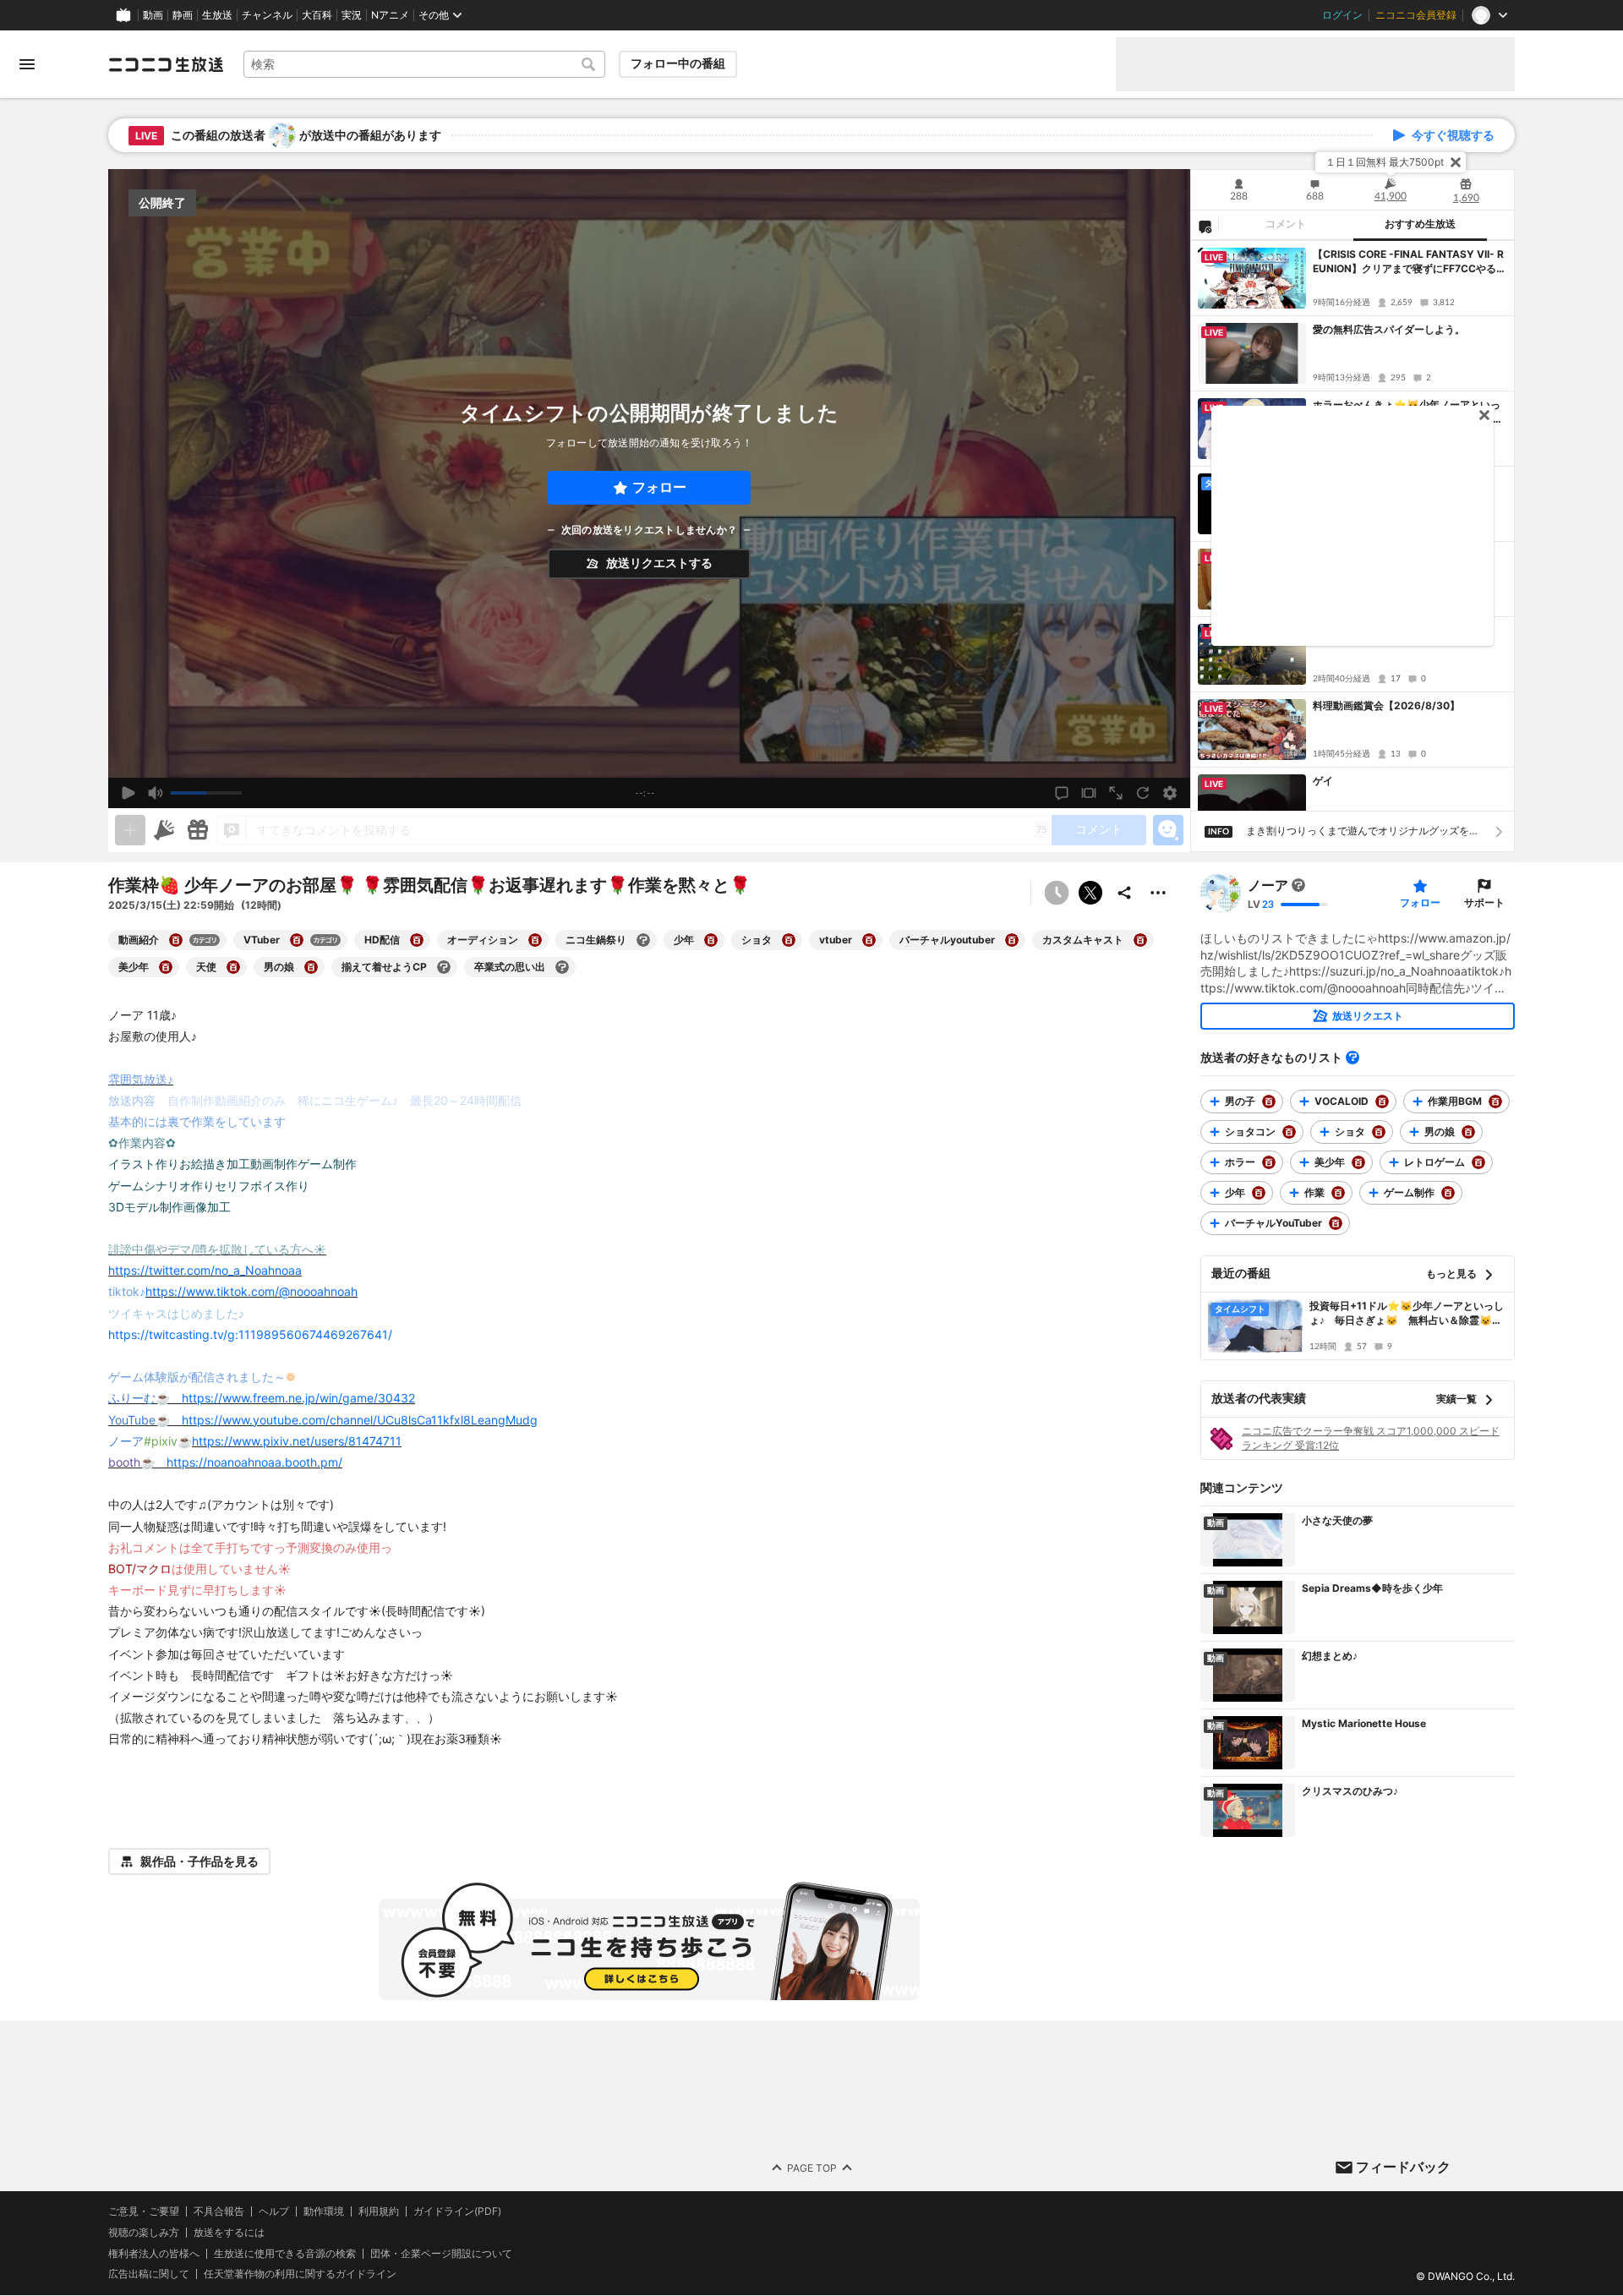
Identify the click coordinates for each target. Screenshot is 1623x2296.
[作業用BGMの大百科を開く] (1495, 1102)
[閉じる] (1456, 162)
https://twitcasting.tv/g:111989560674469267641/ (250, 1334)
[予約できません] (1057, 893)
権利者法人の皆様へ (154, 2253)
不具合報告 (219, 2211)
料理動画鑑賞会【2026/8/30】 (1386, 705)
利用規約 (379, 2211)
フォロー (659, 487)
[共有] (1124, 893)
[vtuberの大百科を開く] (869, 940)
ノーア (1268, 885)
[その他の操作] (1158, 893)
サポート (1484, 902)
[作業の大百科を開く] (1338, 1193)
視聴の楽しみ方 (144, 2232)
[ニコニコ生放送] (166, 64)
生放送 (217, 15)
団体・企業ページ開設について (441, 2254)
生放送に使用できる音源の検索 (285, 2254)
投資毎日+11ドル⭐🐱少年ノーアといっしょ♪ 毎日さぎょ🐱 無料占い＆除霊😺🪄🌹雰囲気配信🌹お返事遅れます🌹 (1407, 1314)
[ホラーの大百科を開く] (1269, 1162)
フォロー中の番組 (678, 63)
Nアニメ (390, 15)
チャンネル (267, 15)
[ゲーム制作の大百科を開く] (1448, 1193)
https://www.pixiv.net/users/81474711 (297, 1441)
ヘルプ (274, 2211)
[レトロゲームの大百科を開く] (1478, 1162)
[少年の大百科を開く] (711, 940)
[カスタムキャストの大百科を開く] (1140, 940)
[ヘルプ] (1352, 1058)
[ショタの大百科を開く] (789, 940)
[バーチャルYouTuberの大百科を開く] (1336, 1223)
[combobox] (424, 64)
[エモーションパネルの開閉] (1168, 830)
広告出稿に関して (149, 2274)
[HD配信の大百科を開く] (417, 940)
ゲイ (1323, 781)
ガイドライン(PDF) (457, 2211)
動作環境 (324, 2211)
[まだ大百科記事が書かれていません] (1298, 885)
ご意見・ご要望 (144, 2211)
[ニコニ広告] (164, 830)
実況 (352, 15)
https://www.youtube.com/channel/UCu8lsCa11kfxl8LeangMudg (360, 1420)
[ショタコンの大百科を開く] (1289, 1132)
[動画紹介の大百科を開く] (176, 940)
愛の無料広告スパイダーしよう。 (1389, 329)
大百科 (317, 15)
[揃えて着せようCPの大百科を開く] (444, 967)
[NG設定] (1205, 226)
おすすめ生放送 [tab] (1420, 224)
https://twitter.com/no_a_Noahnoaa (205, 1270)
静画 (183, 15)
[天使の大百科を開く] (233, 967)
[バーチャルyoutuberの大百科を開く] (1012, 940)
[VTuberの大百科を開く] (297, 940)
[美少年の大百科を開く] (166, 967)
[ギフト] (198, 830)
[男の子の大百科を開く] (1269, 1102)
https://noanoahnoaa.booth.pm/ (254, 1462)
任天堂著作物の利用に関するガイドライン (300, 2275)
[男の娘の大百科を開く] (311, 967)
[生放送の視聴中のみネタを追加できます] (130, 830)
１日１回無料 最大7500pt (1385, 162)
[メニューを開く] (27, 64)
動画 (153, 15)
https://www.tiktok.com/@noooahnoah (251, 1291)
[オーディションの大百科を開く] (535, 940)
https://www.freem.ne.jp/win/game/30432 (298, 1398)
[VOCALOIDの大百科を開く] (1382, 1102)
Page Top (812, 2168)
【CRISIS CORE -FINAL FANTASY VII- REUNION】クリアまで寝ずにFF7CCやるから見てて (1410, 262)
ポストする (1090, 893)
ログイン (1342, 15)
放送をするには (229, 2233)
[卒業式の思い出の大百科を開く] (562, 967)
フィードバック (1403, 2167)
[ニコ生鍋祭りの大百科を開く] (643, 940)
